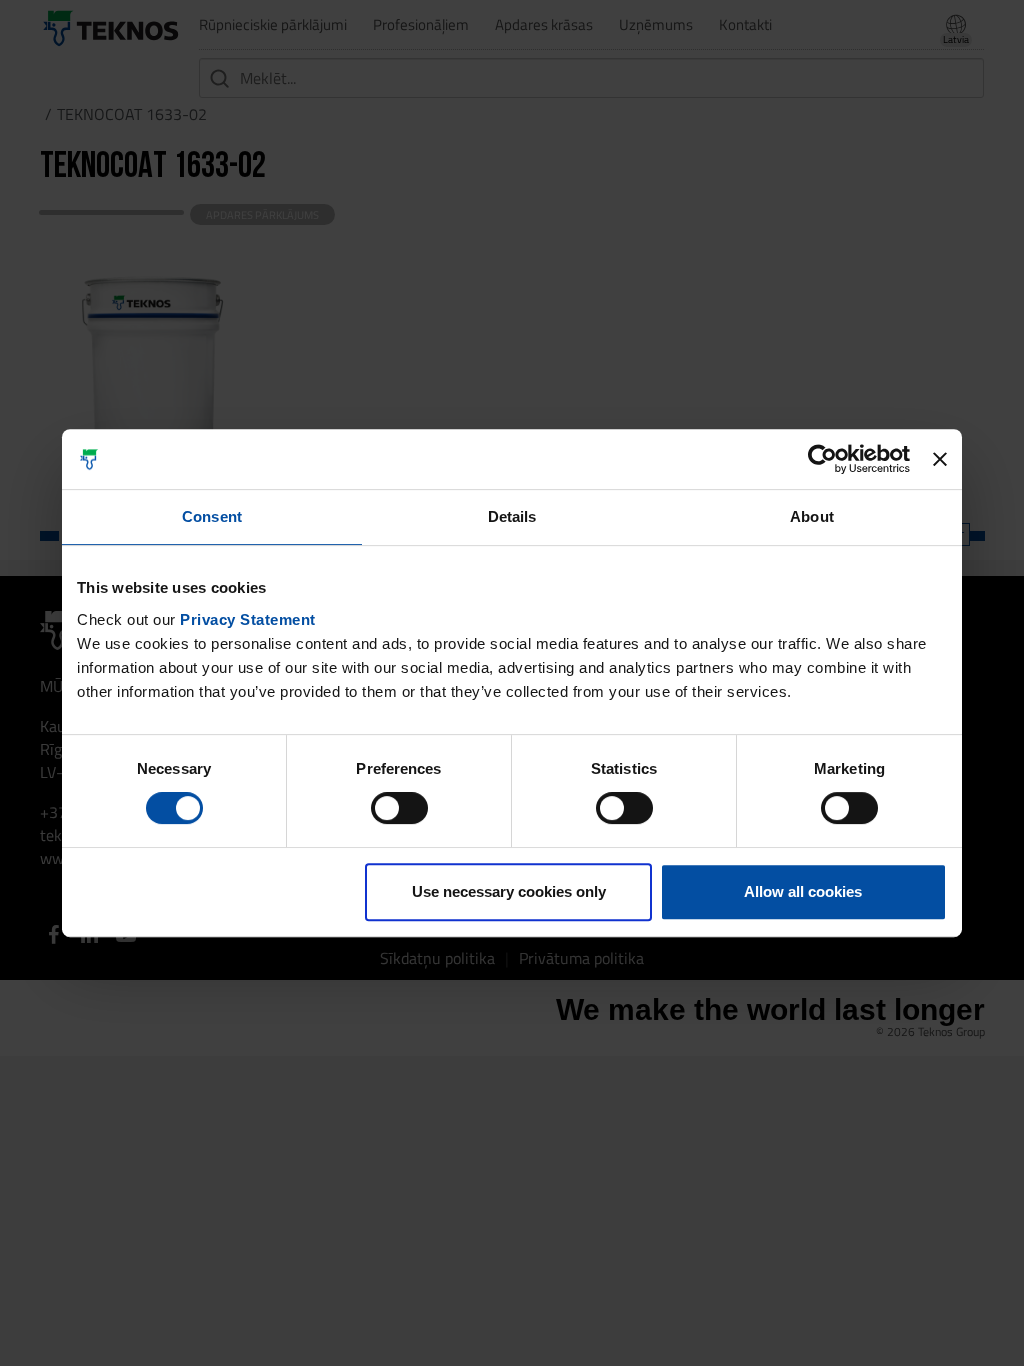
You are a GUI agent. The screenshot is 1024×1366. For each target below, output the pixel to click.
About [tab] (812, 516)
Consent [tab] (212, 516)
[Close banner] (940, 459)
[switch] (399, 808)
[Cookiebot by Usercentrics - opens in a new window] (822, 459)
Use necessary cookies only (509, 891)
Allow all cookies (803, 891)
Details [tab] (512, 516)
